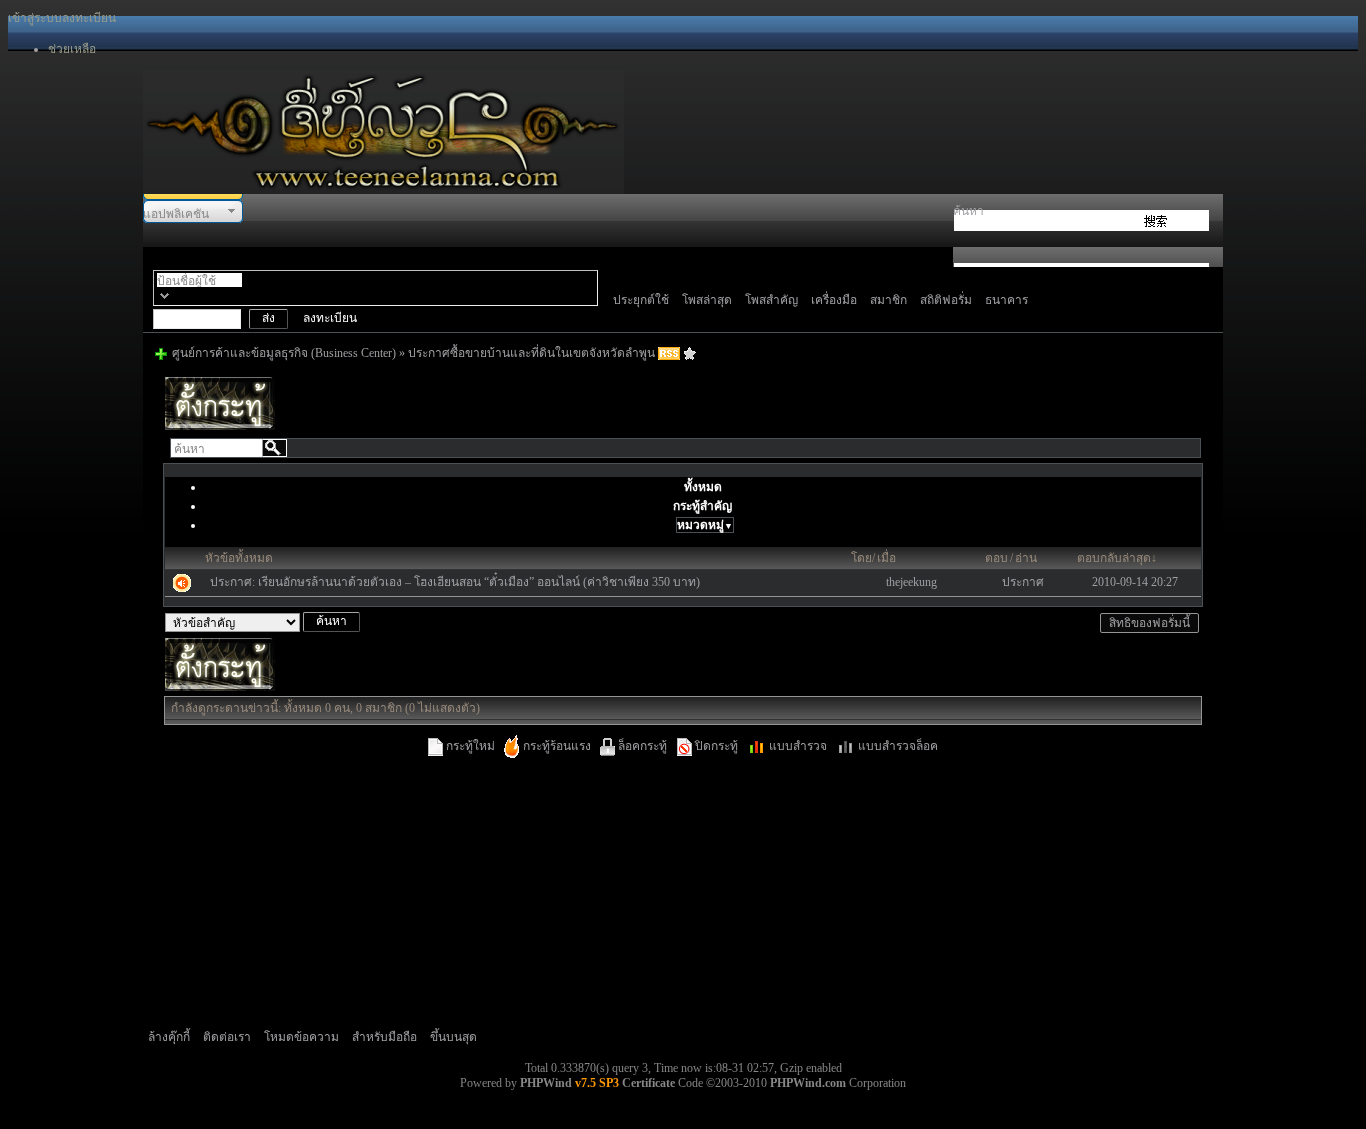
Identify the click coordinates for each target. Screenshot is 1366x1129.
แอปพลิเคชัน (176, 214)
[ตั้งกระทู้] (220, 426)
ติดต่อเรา (227, 1037)
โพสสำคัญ (771, 300)
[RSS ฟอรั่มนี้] (669, 353)
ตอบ (996, 558)
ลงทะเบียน (89, 18)
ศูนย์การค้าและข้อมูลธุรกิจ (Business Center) (284, 353)
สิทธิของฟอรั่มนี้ (1149, 623)
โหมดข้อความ (301, 1037)
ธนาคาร (1006, 300)
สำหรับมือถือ (384, 1037)
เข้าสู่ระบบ (35, 18)
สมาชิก (888, 300)
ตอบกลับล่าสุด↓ (1117, 558)
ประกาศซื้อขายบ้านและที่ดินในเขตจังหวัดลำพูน (531, 353)
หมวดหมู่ (705, 525)
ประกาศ (1023, 582)
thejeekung (911, 582)
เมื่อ (886, 558)
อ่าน (1026, 558)
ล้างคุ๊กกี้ (169, 1037)
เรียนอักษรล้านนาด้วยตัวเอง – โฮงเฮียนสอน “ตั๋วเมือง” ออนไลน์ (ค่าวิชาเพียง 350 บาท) (479, 582)
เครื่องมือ (834, 300)
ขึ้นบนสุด (453, 1037)
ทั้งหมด (703, 487)
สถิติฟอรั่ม (946, 300)
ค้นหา (968, 211)
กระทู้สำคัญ (702, 506)
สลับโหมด (164, 295)
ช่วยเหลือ (72, 49)
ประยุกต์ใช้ (641, 300)
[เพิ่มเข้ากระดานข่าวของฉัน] (690, 353)
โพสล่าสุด (707, 300)
